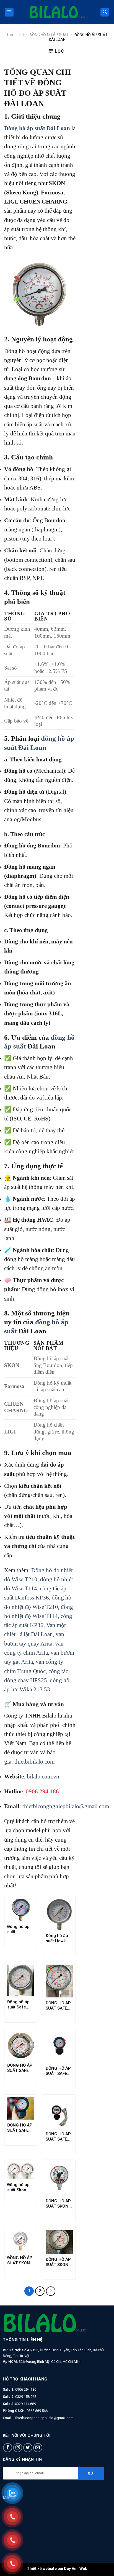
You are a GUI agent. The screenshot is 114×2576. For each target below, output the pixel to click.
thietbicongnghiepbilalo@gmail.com (66, 1806)
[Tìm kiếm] (105, 12)
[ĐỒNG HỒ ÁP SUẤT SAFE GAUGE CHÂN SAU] (21, 2046)
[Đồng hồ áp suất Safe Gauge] (21, 1981)
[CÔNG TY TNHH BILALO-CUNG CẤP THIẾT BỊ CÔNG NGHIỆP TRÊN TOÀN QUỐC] (57, 12)
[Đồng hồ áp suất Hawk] (59, 1914)
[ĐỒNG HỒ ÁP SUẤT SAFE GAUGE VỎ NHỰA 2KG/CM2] (59, 2047)
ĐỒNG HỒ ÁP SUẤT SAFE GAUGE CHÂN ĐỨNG (59, 2006)
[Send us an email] (38, 2448)
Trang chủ (15, 35)
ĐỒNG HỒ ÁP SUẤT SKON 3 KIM (59, 2204)
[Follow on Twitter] (28, 2448)
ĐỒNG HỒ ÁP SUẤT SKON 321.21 (20, 2261)
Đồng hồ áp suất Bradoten (18, 1929)
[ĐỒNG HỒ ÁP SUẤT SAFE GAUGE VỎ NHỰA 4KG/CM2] (21, 2108)
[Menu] (9, 12)
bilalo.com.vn (43, 1776)
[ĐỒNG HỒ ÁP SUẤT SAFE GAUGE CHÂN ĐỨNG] (59, 1981)
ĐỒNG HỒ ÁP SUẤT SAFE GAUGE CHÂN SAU (20, 2068)
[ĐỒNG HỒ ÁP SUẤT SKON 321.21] (21, 2241)
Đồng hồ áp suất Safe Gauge (18, 2005)
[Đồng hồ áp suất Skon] (21, 2171)
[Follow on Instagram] (18, 2448)
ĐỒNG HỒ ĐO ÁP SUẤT (49, 35)
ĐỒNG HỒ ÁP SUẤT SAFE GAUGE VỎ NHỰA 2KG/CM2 (58, 2071)
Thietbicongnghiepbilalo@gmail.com (44, 2418)
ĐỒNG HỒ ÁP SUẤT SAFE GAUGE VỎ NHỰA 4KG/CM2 (20, 2128)
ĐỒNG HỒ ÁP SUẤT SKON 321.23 (58, 2262)
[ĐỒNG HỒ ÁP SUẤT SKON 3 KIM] (59, 2179)
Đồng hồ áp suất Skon (18, 2187)
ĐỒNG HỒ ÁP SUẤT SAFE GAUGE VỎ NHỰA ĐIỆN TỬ (58, 2137)
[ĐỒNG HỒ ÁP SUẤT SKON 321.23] (59, 2242)
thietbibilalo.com (34, 1762)
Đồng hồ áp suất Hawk (57, 1938)
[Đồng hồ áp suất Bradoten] (21, 1910)
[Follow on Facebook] (8, 2448)
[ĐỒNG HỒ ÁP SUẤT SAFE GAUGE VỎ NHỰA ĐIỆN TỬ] (59, 2113)
